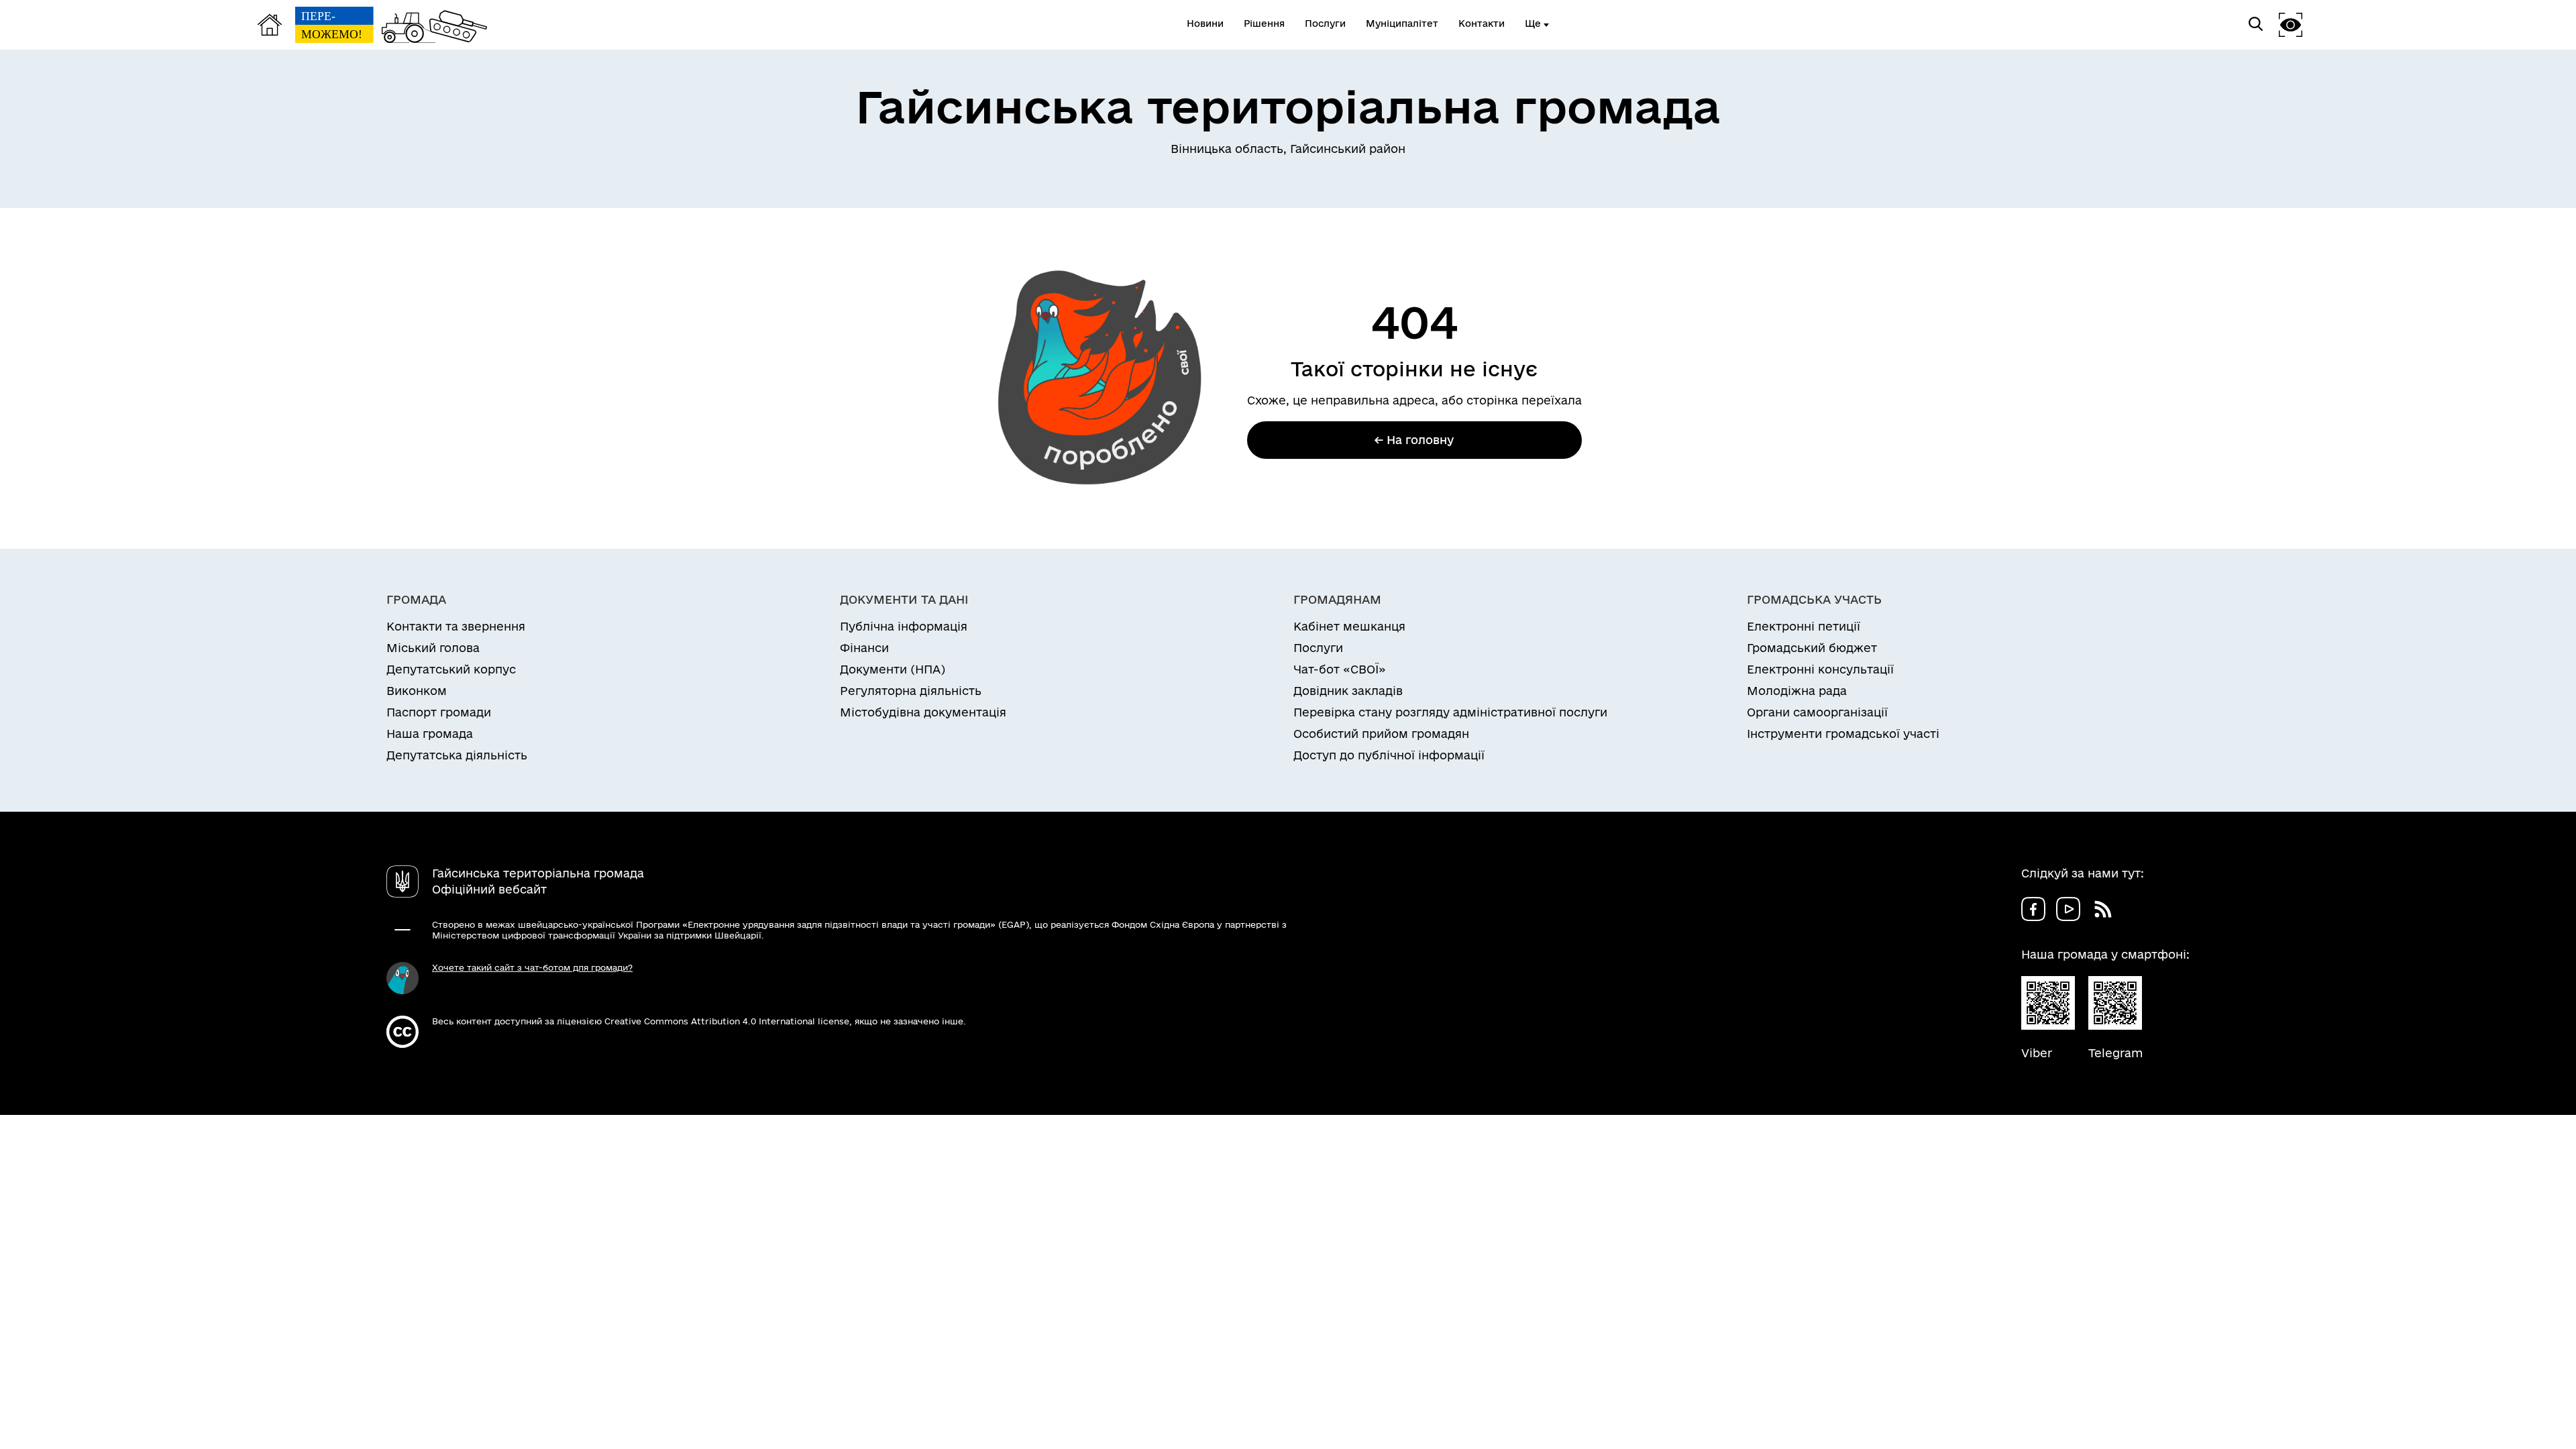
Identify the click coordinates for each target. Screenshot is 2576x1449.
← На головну (1414, 440)
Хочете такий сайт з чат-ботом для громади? (532, 967)
